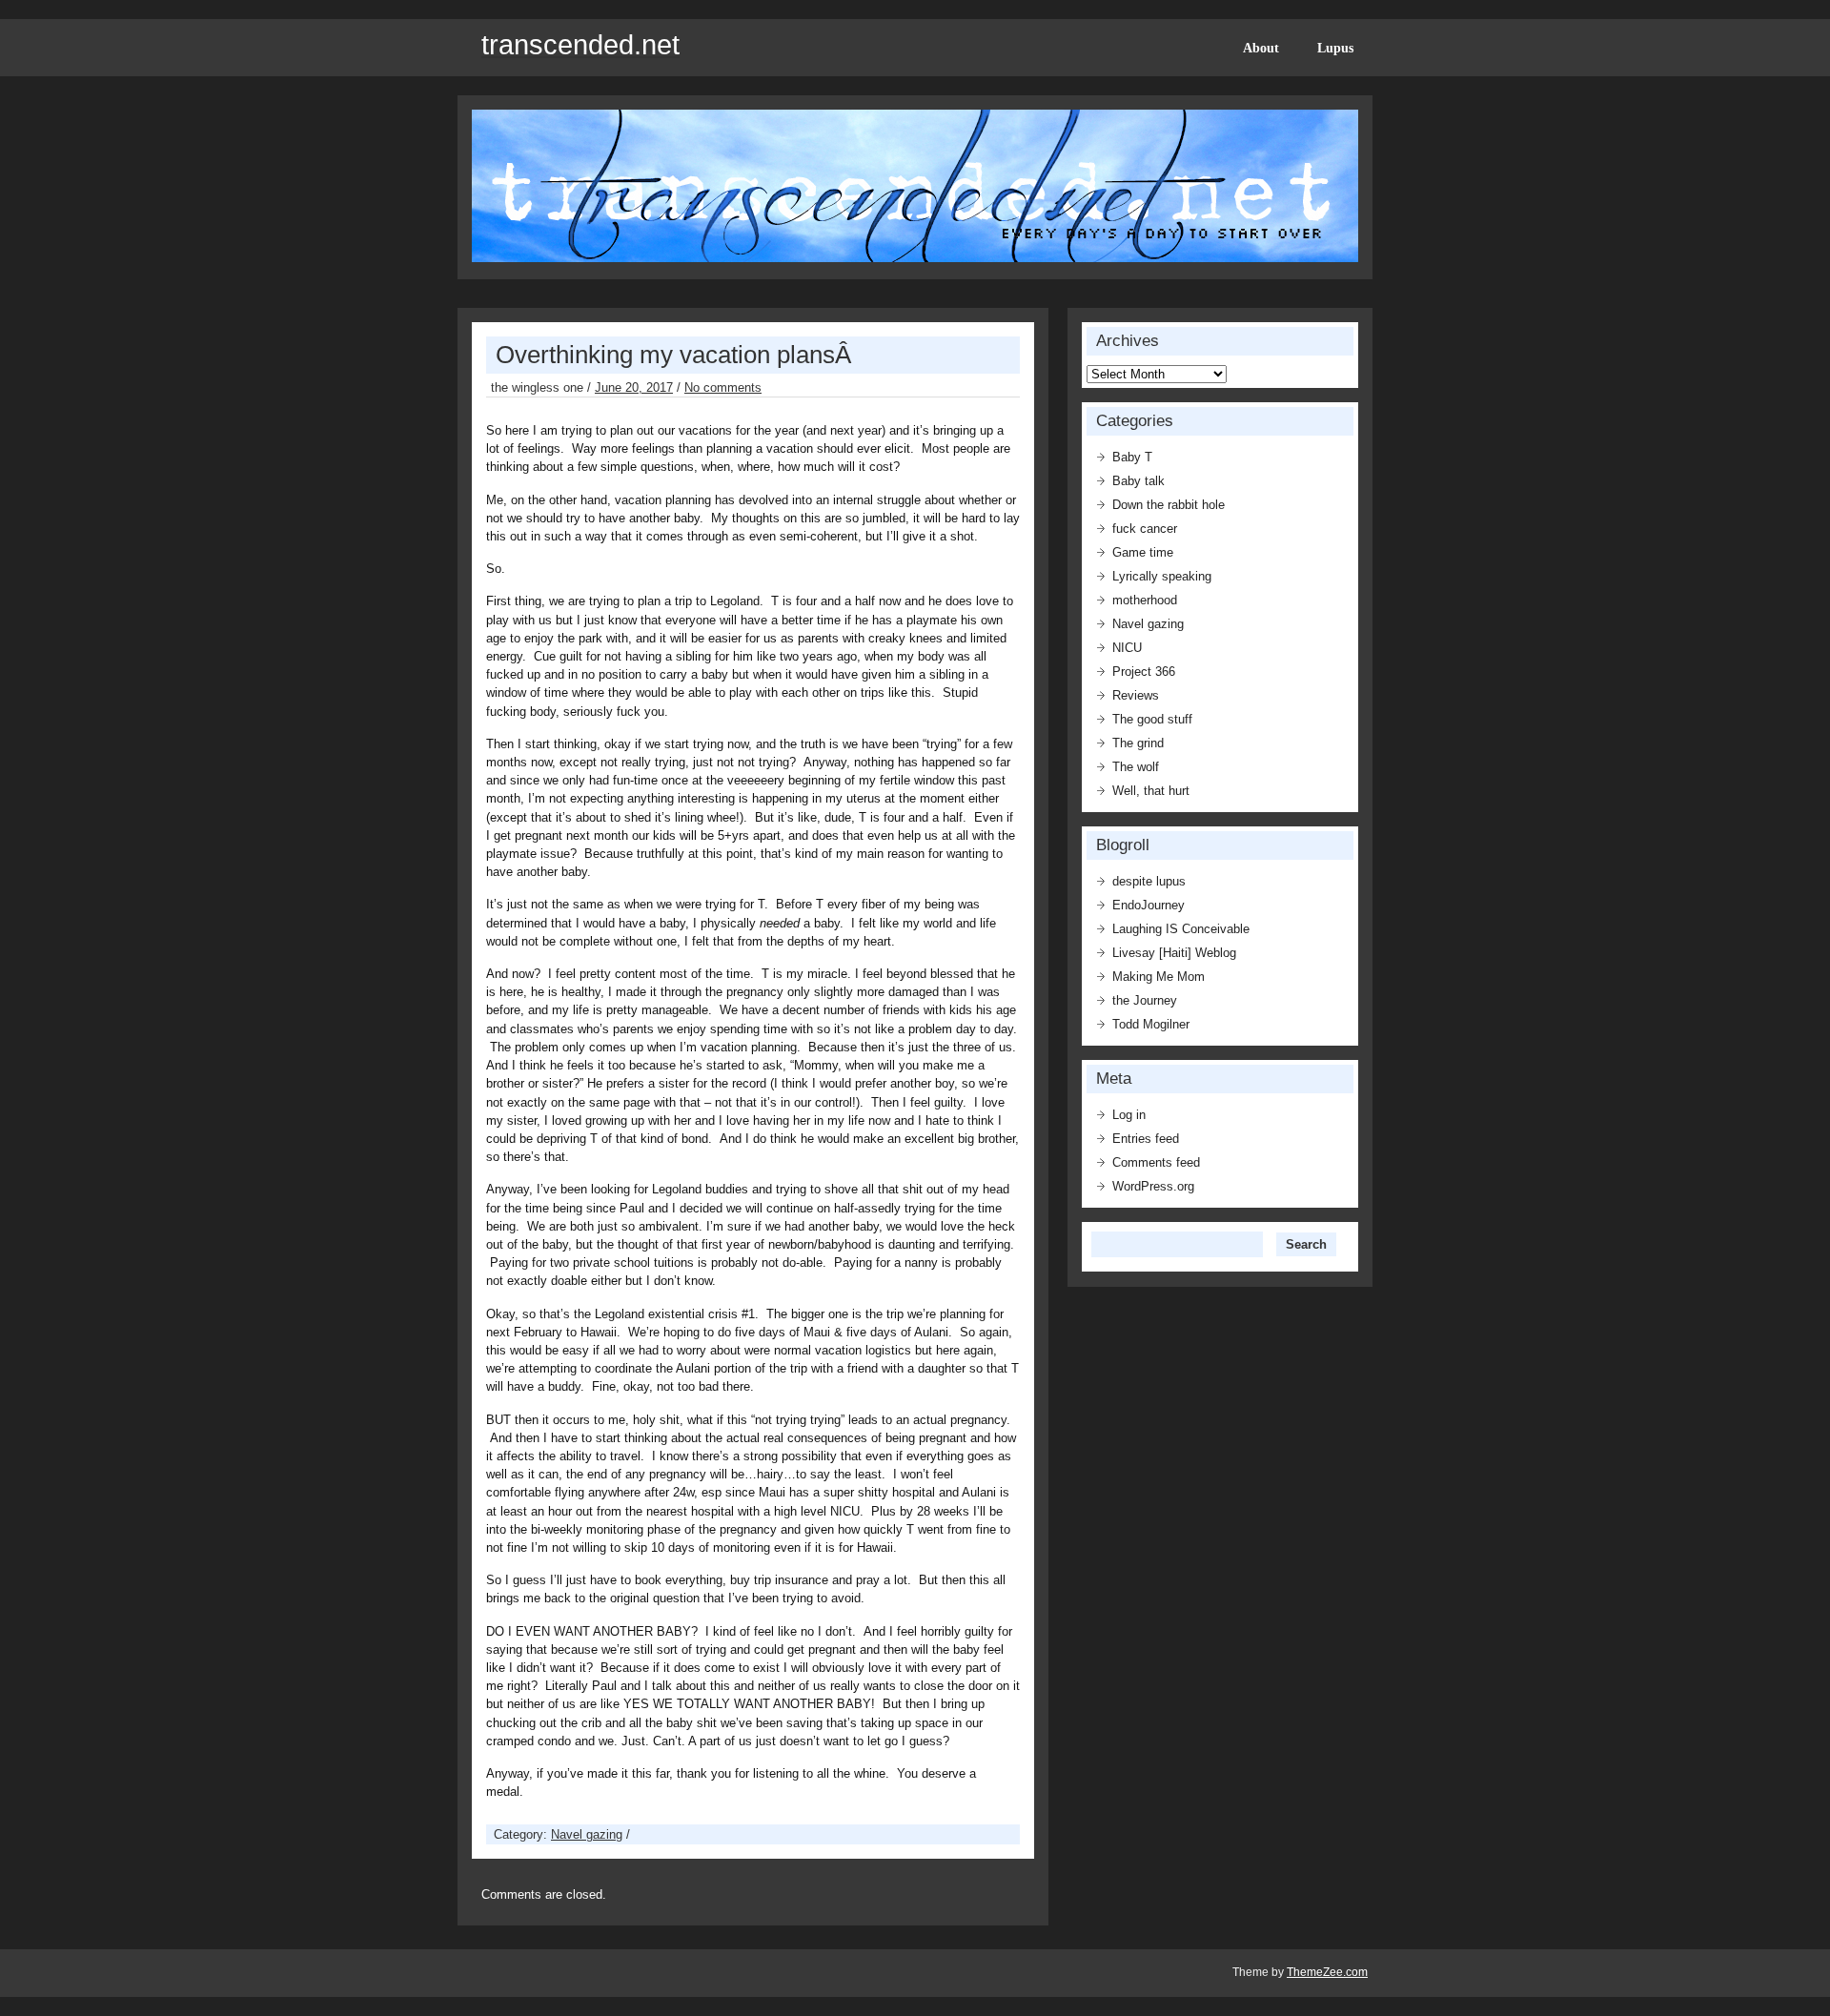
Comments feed (1156, 1162)
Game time (1143, 552)
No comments (723, 387)
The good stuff (1152, 719)
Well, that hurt (1151, 791)
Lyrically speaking (1162, 576)
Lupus (1335, 48)
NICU (1127, 648)
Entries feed (1146, 1139)
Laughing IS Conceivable (1181, 929)
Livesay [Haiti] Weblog (1174, 953)
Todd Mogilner (1151, 1024)
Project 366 (1144, 672)
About (1261, 48)
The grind (1138, 743)
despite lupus (1149, 881)
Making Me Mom (1159, 977)
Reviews (1136, 695)
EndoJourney (1149, 905)
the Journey (1145, 1000)
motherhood (1145, 600)
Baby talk (1139, 481)
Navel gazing (587, 1834)
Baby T (1132, 457)
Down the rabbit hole (1169, 505)
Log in (1129, 1115)
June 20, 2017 (634, 387)
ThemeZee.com (1327, 1972)
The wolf (1136, 767)
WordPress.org (1153, 1186)
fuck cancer (1145, 529)
